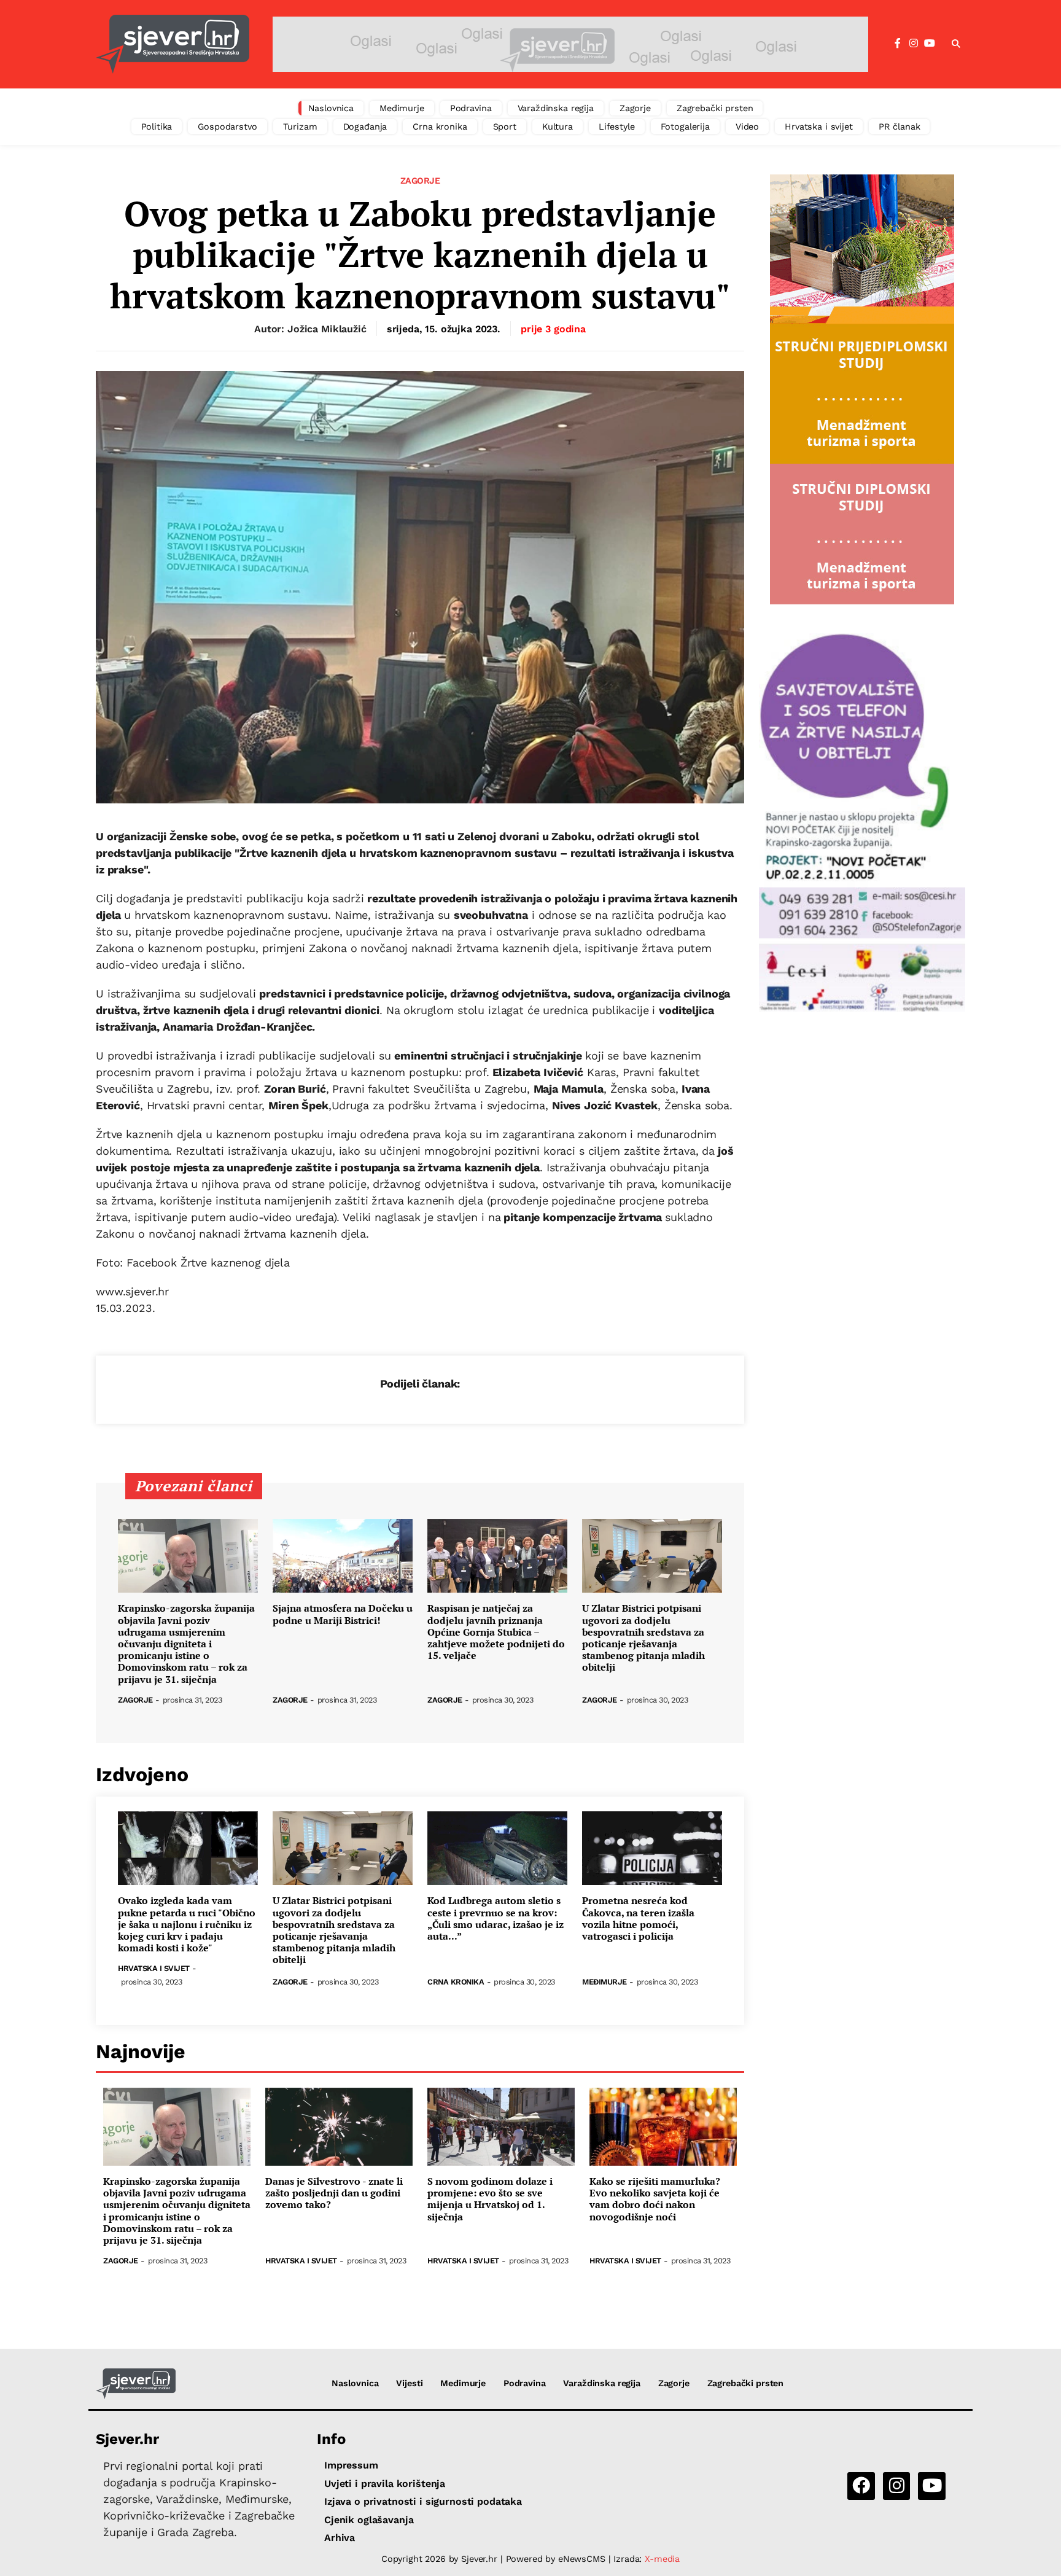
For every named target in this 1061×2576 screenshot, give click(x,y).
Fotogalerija (685, 127)
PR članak (900, 127)
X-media (662, 2559)
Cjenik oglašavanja (369, 2520)
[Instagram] (914, 44)
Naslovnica (331, 108)
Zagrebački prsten (715, 108)
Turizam (300, 127)
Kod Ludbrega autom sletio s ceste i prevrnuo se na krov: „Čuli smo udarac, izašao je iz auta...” (496, 1918)
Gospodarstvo (227, 127)
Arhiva (340, 2538)
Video (747, 127)
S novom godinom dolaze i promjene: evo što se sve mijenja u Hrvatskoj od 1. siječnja (490, 2199)
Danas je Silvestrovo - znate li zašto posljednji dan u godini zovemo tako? (334, 2193)
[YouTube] (930, 44)
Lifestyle (617, 127)
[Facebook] (898, 44)
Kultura (558, 127)
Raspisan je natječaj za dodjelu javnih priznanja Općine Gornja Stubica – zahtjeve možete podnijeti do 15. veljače (496, 1632)
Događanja (365, 127)
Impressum (351, 2465)
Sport (505, 127)
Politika (157, 127)
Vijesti (409, 2383)
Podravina (471, 108)
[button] (956, 44)
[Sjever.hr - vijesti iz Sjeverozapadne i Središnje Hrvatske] (173, 44)
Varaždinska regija (556, 108)
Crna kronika (440, 127)
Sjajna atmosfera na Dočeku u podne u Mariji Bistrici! (343, 1614)
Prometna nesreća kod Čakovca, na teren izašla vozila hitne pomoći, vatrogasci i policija (638, 1918)
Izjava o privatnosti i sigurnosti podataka (423, 2501)
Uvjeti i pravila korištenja (385, 2484)
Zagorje (635, 108)
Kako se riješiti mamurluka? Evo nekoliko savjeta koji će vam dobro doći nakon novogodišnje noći (655, 2199)
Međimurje (402, 108)
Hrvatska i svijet (819, 127)
